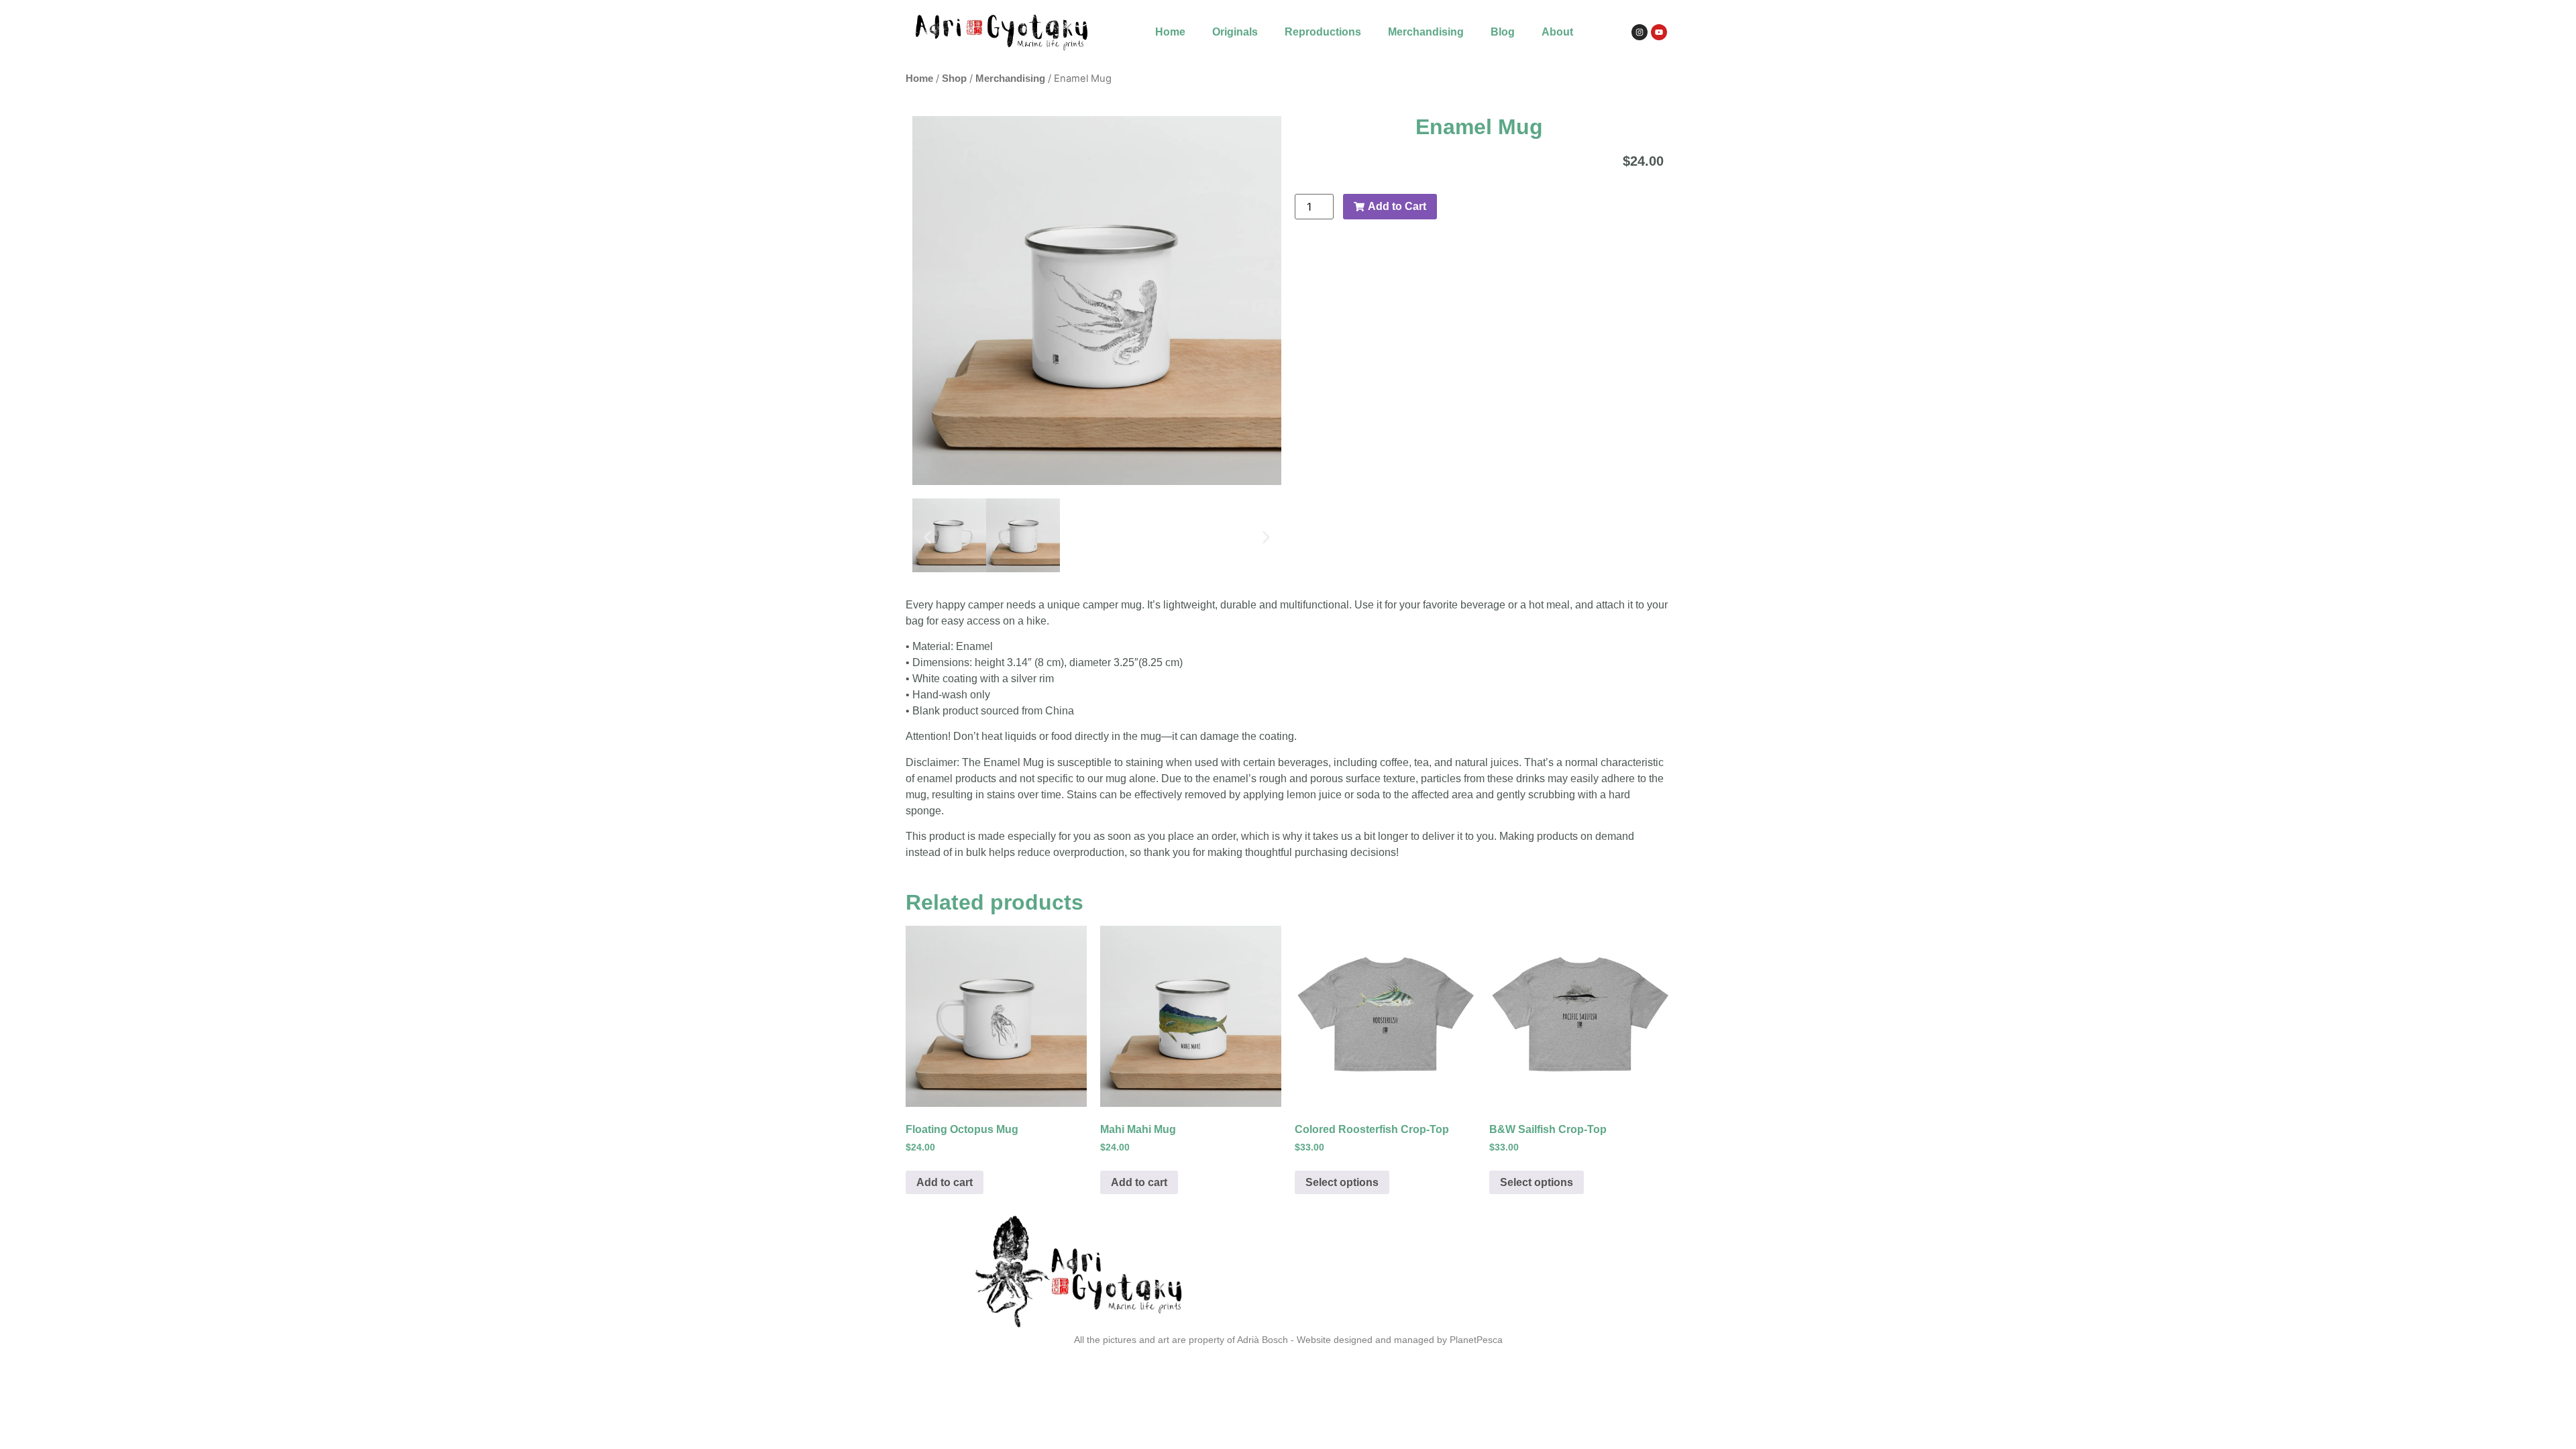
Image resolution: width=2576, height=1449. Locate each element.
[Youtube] (1659, 32)
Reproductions (1323, 32)
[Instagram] (1640, 32)
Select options (1342, 1182)
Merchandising (1426, 32)
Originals (1235, 32)
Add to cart (945, 1182)
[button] (927, 538)
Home (1170, 32)
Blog (1503, 32)
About (1557, 32)
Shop (954, 78)
